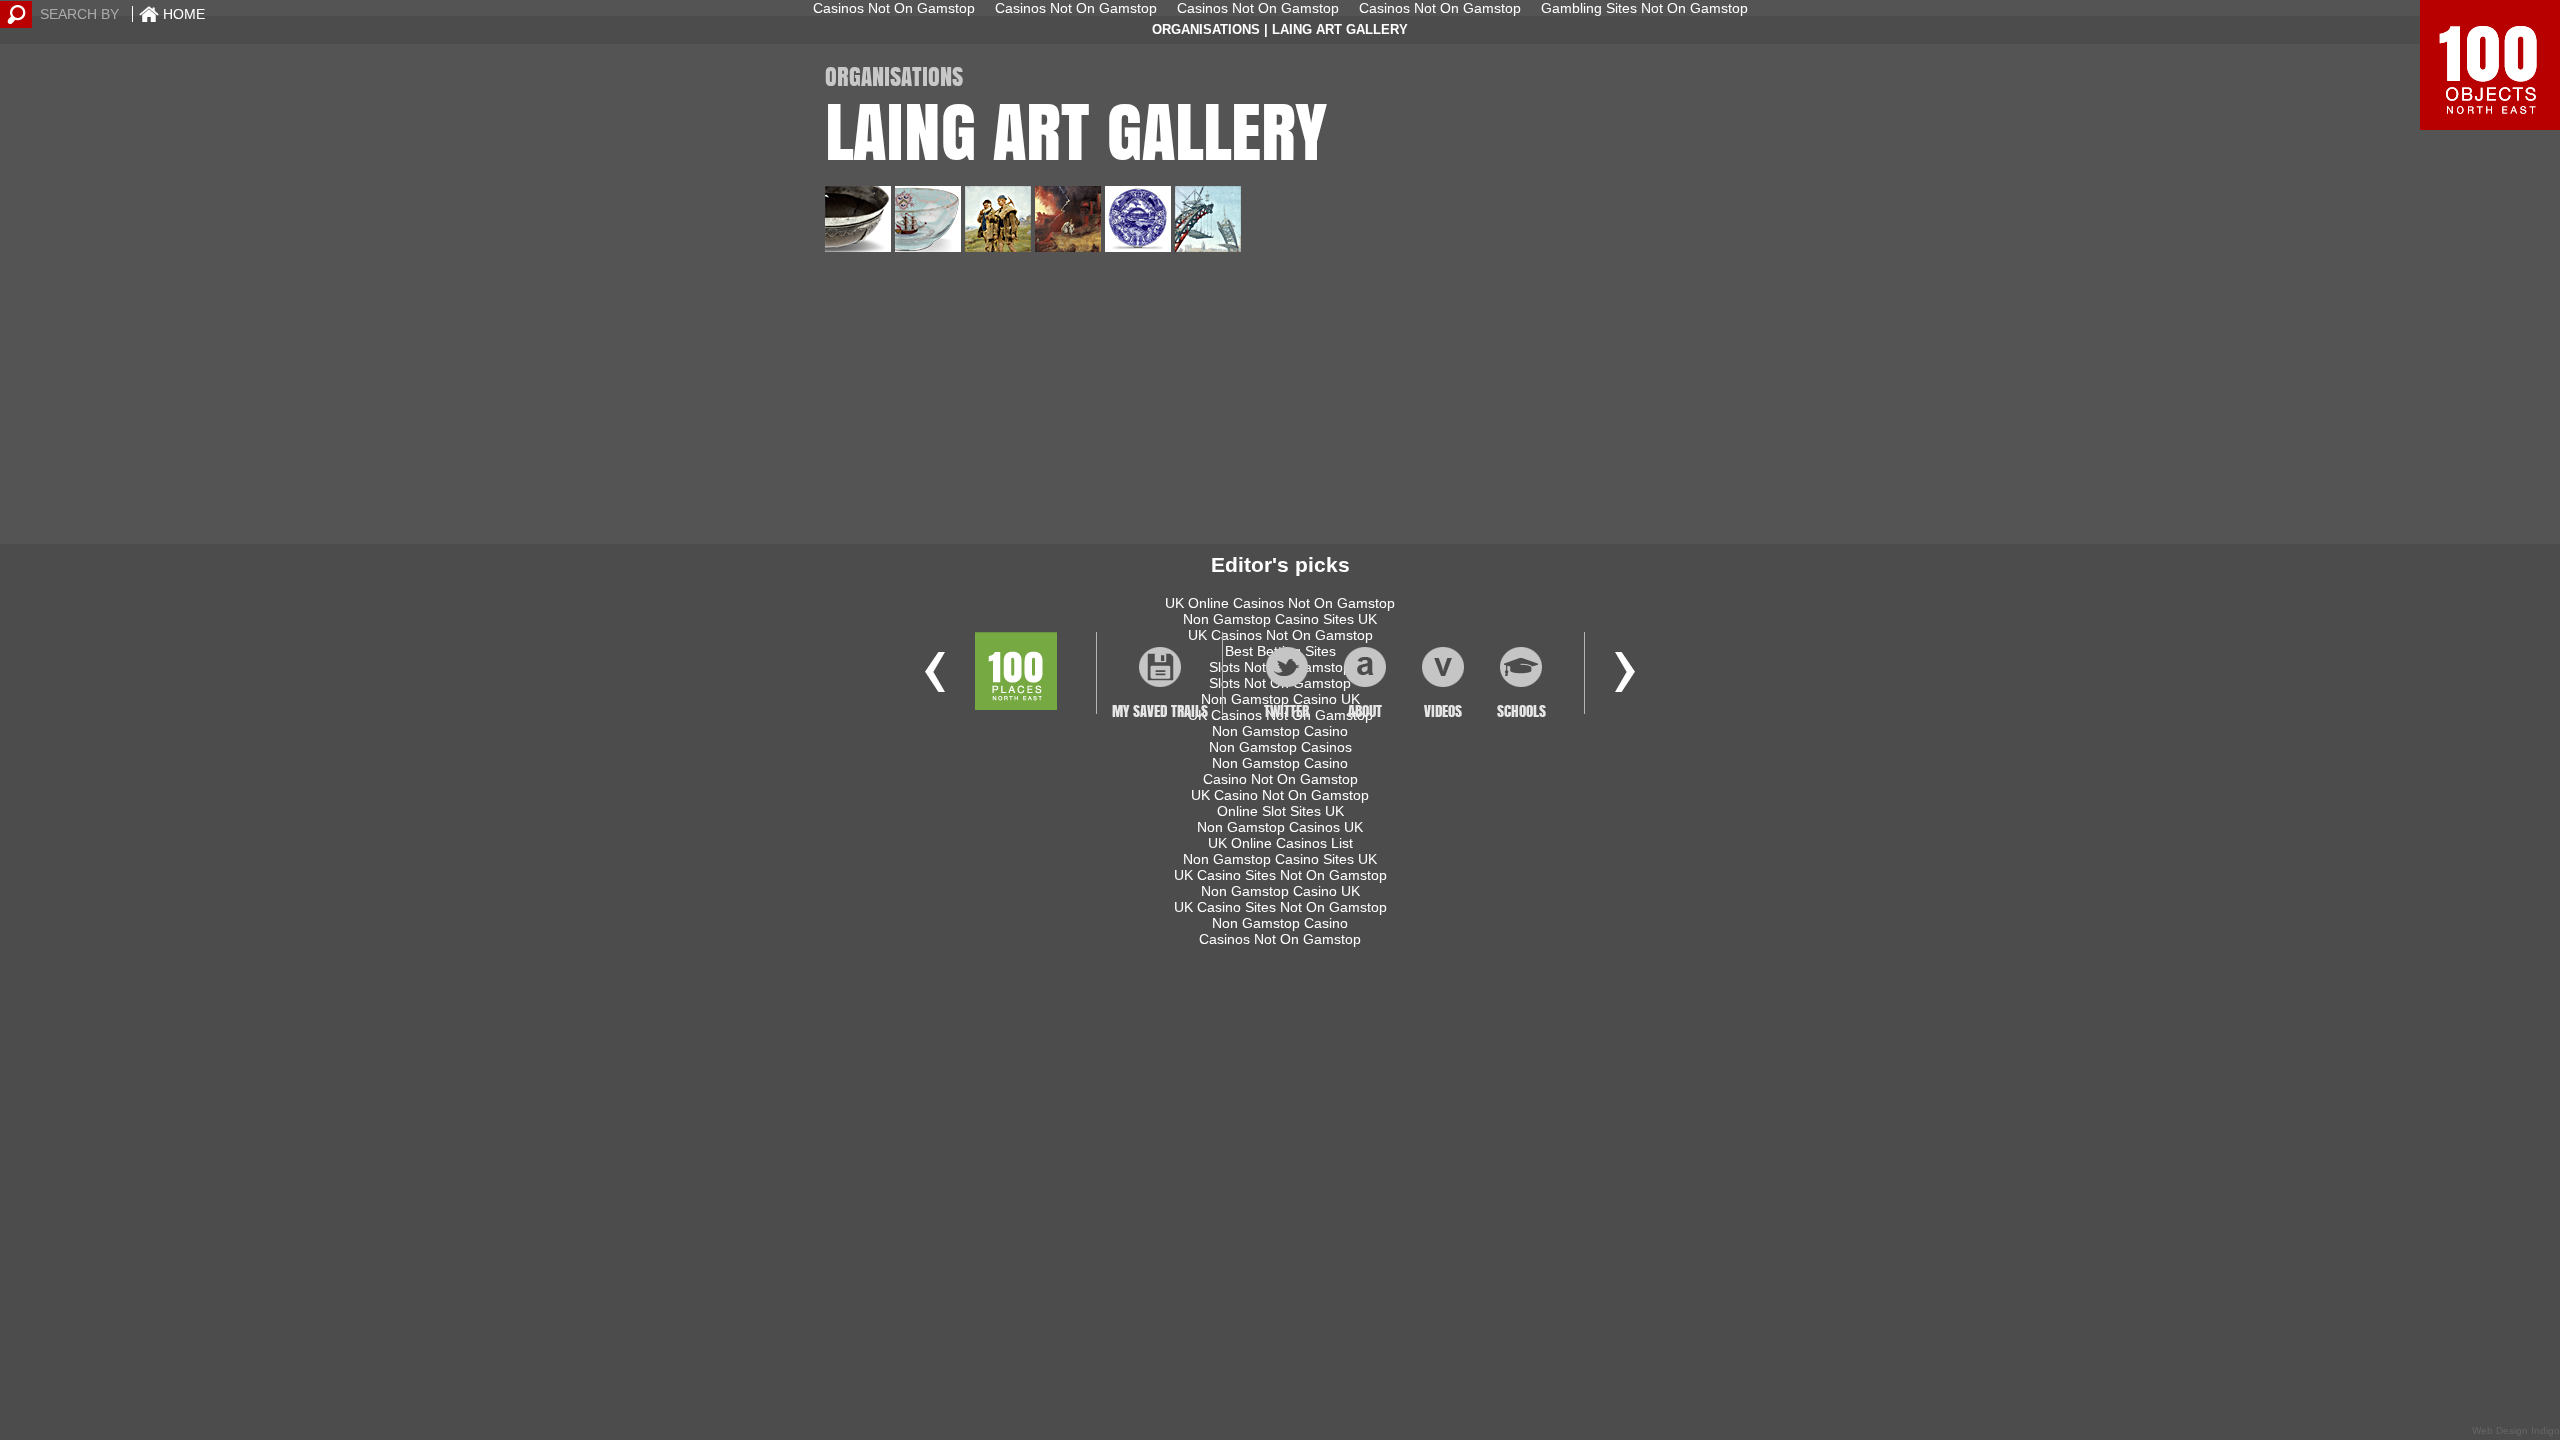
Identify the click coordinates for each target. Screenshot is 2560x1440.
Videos (1443, 710)
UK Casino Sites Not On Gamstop (1280, 875)
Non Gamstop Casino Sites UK (1280, 619)
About (1365, 710)
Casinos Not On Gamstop (1280, 939)
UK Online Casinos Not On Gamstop (1280, 603)
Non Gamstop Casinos (1280, 747)
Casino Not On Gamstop (1280, 779)
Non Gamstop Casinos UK (1280, 827)
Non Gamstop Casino (1280, 763)
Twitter (1286, 710)
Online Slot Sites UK (1280, 811)
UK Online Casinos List (1280, 843)
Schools (1520, 710)
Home (184, 14)
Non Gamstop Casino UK (1280, 891)
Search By (79, 14)
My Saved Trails (1160, 706)
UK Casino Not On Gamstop (1280, 795)
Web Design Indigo (2516, 1430)
